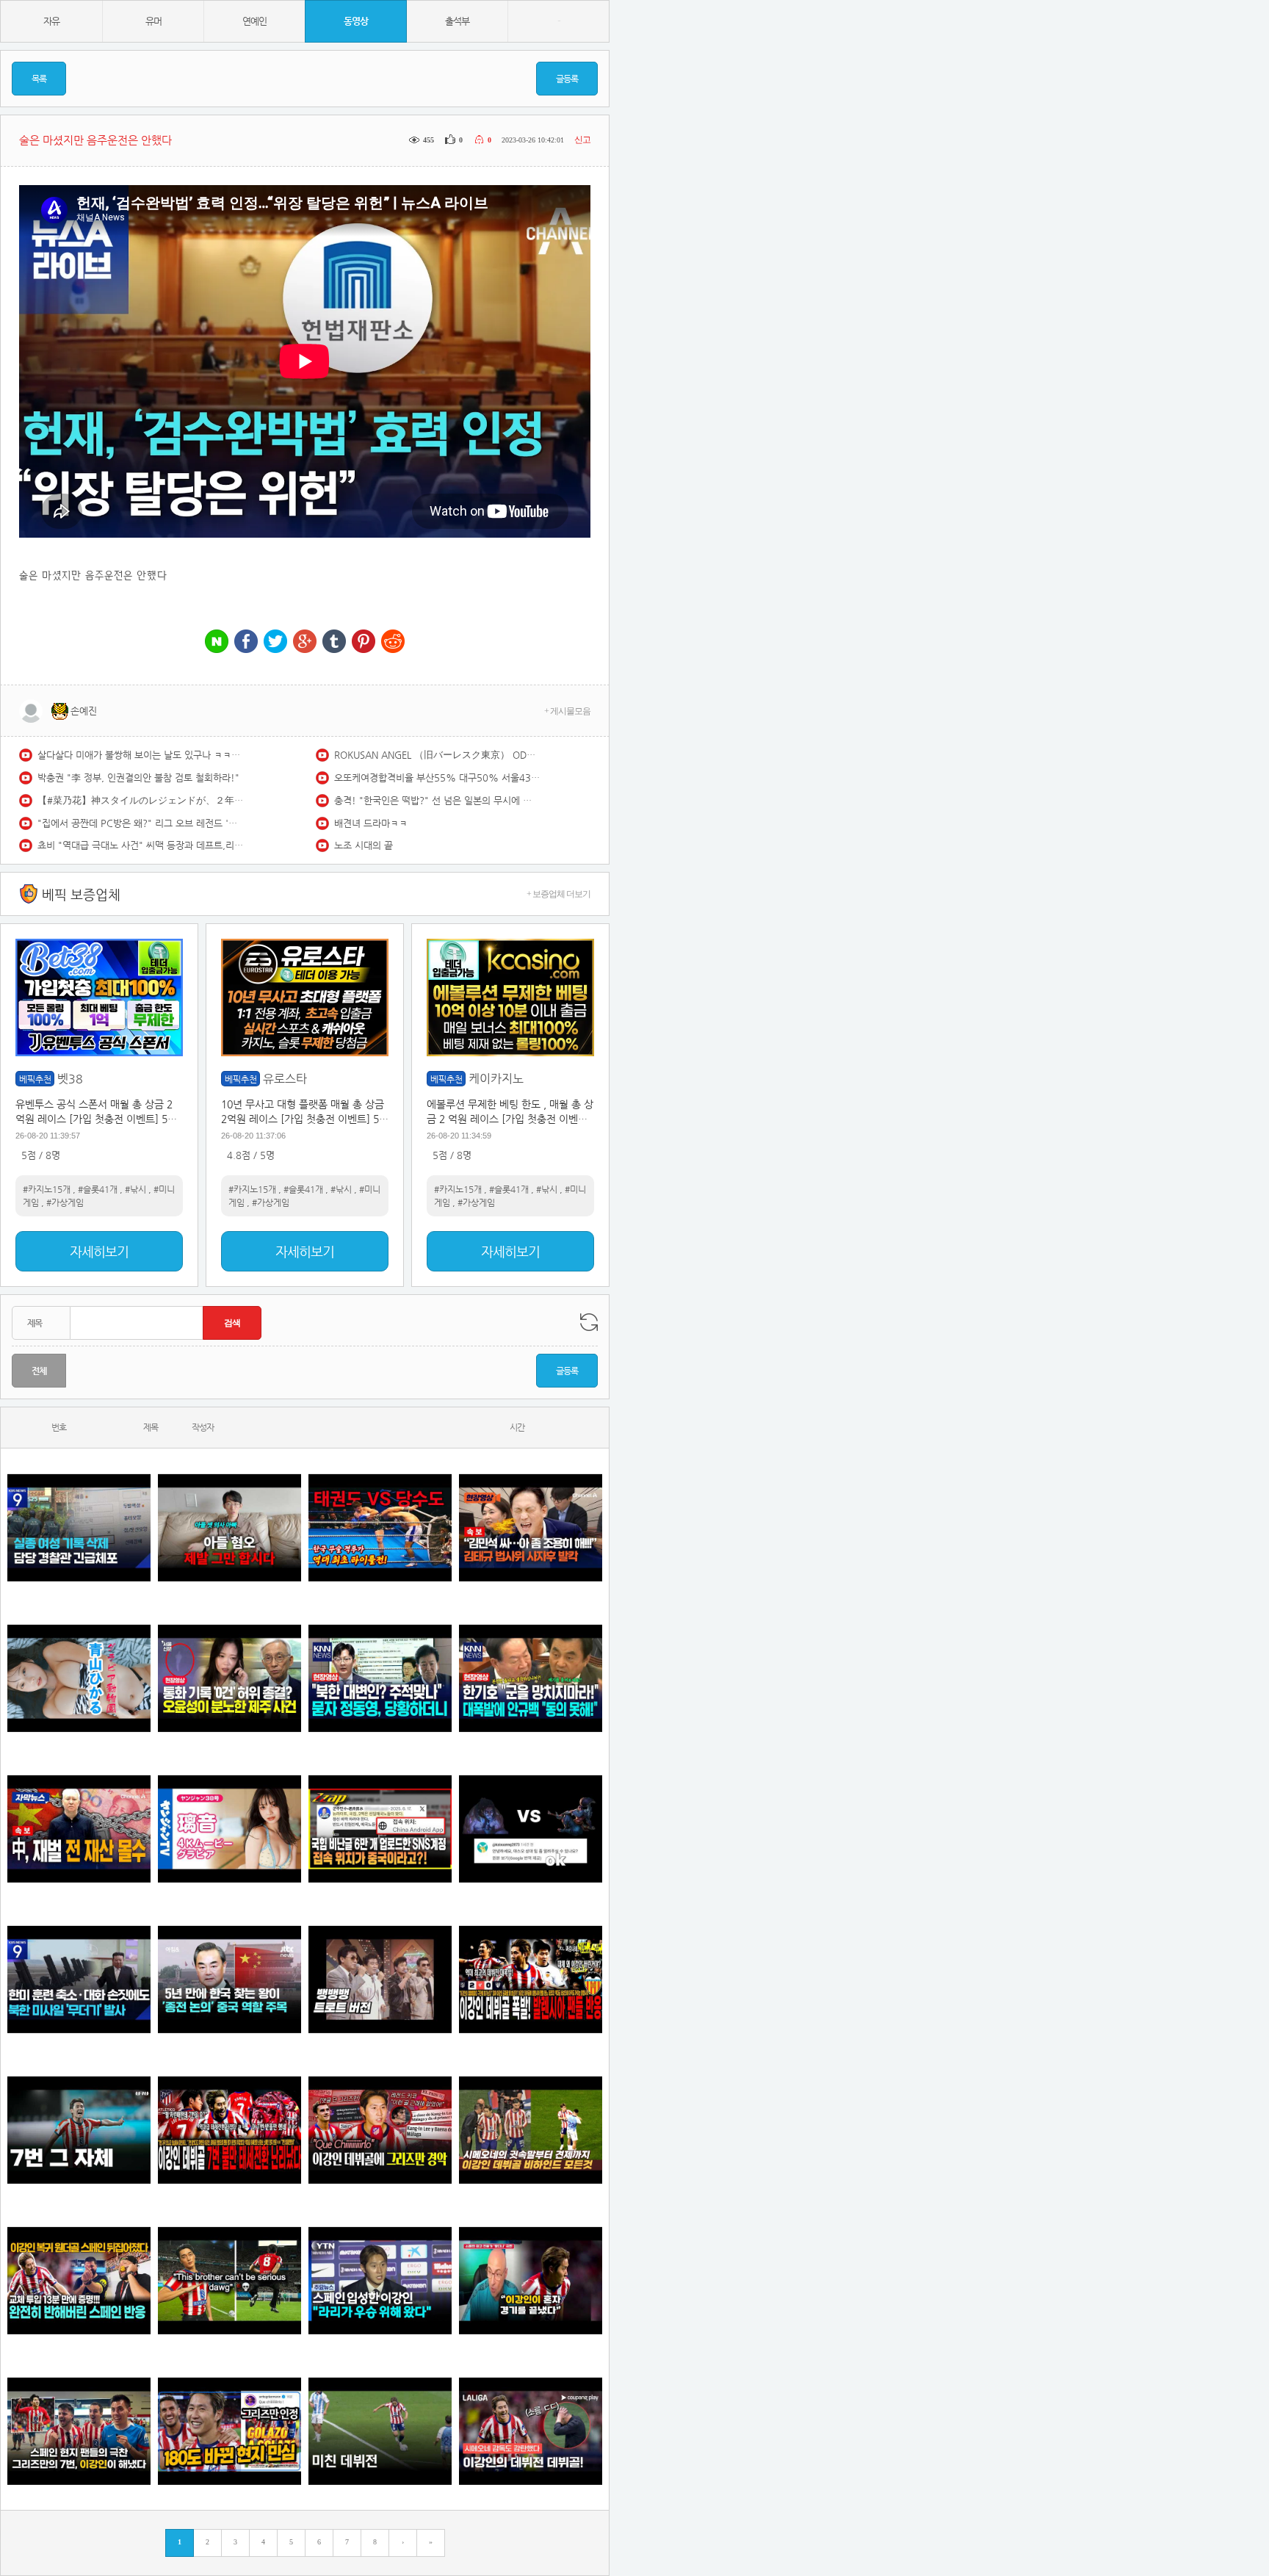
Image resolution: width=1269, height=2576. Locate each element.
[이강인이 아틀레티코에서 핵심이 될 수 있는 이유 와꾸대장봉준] (380, 2431)
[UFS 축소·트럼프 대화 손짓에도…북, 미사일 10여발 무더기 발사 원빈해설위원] (79, 1979)
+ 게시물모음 (567, 711)
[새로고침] (589, 1322)
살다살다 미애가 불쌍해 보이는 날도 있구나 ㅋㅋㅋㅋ (140, 755)
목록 (39, 79)
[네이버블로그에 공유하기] (217, 642)
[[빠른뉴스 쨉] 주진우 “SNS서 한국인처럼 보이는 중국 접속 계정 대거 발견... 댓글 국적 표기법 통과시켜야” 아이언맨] (380, 1829)
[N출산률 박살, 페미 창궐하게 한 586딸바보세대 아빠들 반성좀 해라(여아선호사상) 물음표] (229, 1527)
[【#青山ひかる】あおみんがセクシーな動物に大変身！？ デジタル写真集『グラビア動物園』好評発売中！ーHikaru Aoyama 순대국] (79, 1678)
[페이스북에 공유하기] (246, 642)
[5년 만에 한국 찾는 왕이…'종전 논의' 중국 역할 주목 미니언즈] (229, 1979)
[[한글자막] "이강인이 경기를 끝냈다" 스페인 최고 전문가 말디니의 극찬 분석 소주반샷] (531, 2280)
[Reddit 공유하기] (393, 642)
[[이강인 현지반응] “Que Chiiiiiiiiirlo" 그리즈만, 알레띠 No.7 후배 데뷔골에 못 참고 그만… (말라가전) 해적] (380, 2130)
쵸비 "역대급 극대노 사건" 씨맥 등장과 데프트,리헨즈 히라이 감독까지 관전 (140, 845)
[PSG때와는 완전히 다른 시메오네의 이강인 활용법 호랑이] (79, 2130)
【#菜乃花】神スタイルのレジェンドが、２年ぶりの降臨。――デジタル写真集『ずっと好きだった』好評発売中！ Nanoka (140, 800)
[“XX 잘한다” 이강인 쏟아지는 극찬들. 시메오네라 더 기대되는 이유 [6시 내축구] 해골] (229, 2431)
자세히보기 (99, 1251)
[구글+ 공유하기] (305, 642)
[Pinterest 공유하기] (364, 642)
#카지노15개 (47, 1189)
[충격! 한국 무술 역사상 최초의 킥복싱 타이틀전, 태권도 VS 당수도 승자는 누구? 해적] (380, 1527)
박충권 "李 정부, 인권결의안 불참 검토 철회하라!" (138, 778)
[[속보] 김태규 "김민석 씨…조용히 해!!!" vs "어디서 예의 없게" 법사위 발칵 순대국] (531, 1527)
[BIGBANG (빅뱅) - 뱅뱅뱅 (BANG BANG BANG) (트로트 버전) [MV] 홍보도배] (380, 1979)
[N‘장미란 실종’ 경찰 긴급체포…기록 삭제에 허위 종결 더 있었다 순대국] (79, 1527)
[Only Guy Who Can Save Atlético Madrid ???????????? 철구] (229, 2280)
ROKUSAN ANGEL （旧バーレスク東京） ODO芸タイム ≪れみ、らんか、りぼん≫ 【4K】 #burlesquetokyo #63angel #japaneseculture (437, 755)
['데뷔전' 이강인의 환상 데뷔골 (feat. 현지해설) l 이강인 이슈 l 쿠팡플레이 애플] (531, 2431)
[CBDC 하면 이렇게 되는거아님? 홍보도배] (79, 1829)
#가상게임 (65, 1202)
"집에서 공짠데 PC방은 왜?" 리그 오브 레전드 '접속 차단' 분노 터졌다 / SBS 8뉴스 (140, 823)
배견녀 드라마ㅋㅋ (371, 823)
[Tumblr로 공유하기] (334, 642)
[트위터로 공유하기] (275, 642)
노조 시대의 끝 (364, 845)
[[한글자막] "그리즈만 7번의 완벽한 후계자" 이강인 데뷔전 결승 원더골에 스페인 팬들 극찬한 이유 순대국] (79, 2431)
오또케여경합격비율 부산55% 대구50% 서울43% (437, 778)
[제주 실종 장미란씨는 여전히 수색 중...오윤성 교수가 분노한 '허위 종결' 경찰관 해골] (229, 1678)
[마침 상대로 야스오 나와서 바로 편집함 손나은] (531, 1829)
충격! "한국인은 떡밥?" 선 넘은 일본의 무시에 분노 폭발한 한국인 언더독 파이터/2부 (437, 800)
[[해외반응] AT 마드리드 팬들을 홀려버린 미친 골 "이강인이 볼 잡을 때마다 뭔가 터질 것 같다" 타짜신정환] (79, 2280)
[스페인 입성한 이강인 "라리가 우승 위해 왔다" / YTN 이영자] (380, 2280)
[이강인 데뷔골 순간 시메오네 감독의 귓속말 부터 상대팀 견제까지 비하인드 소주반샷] (531, 2130)
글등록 (567, 79)
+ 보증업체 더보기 (558, 894)
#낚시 (135, 1189)
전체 (39, 1371)
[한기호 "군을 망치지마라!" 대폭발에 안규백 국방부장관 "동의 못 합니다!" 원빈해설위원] (531, 1678)
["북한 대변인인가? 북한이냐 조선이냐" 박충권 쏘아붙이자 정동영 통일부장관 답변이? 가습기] (380, 1678)
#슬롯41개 (98, 1189)
